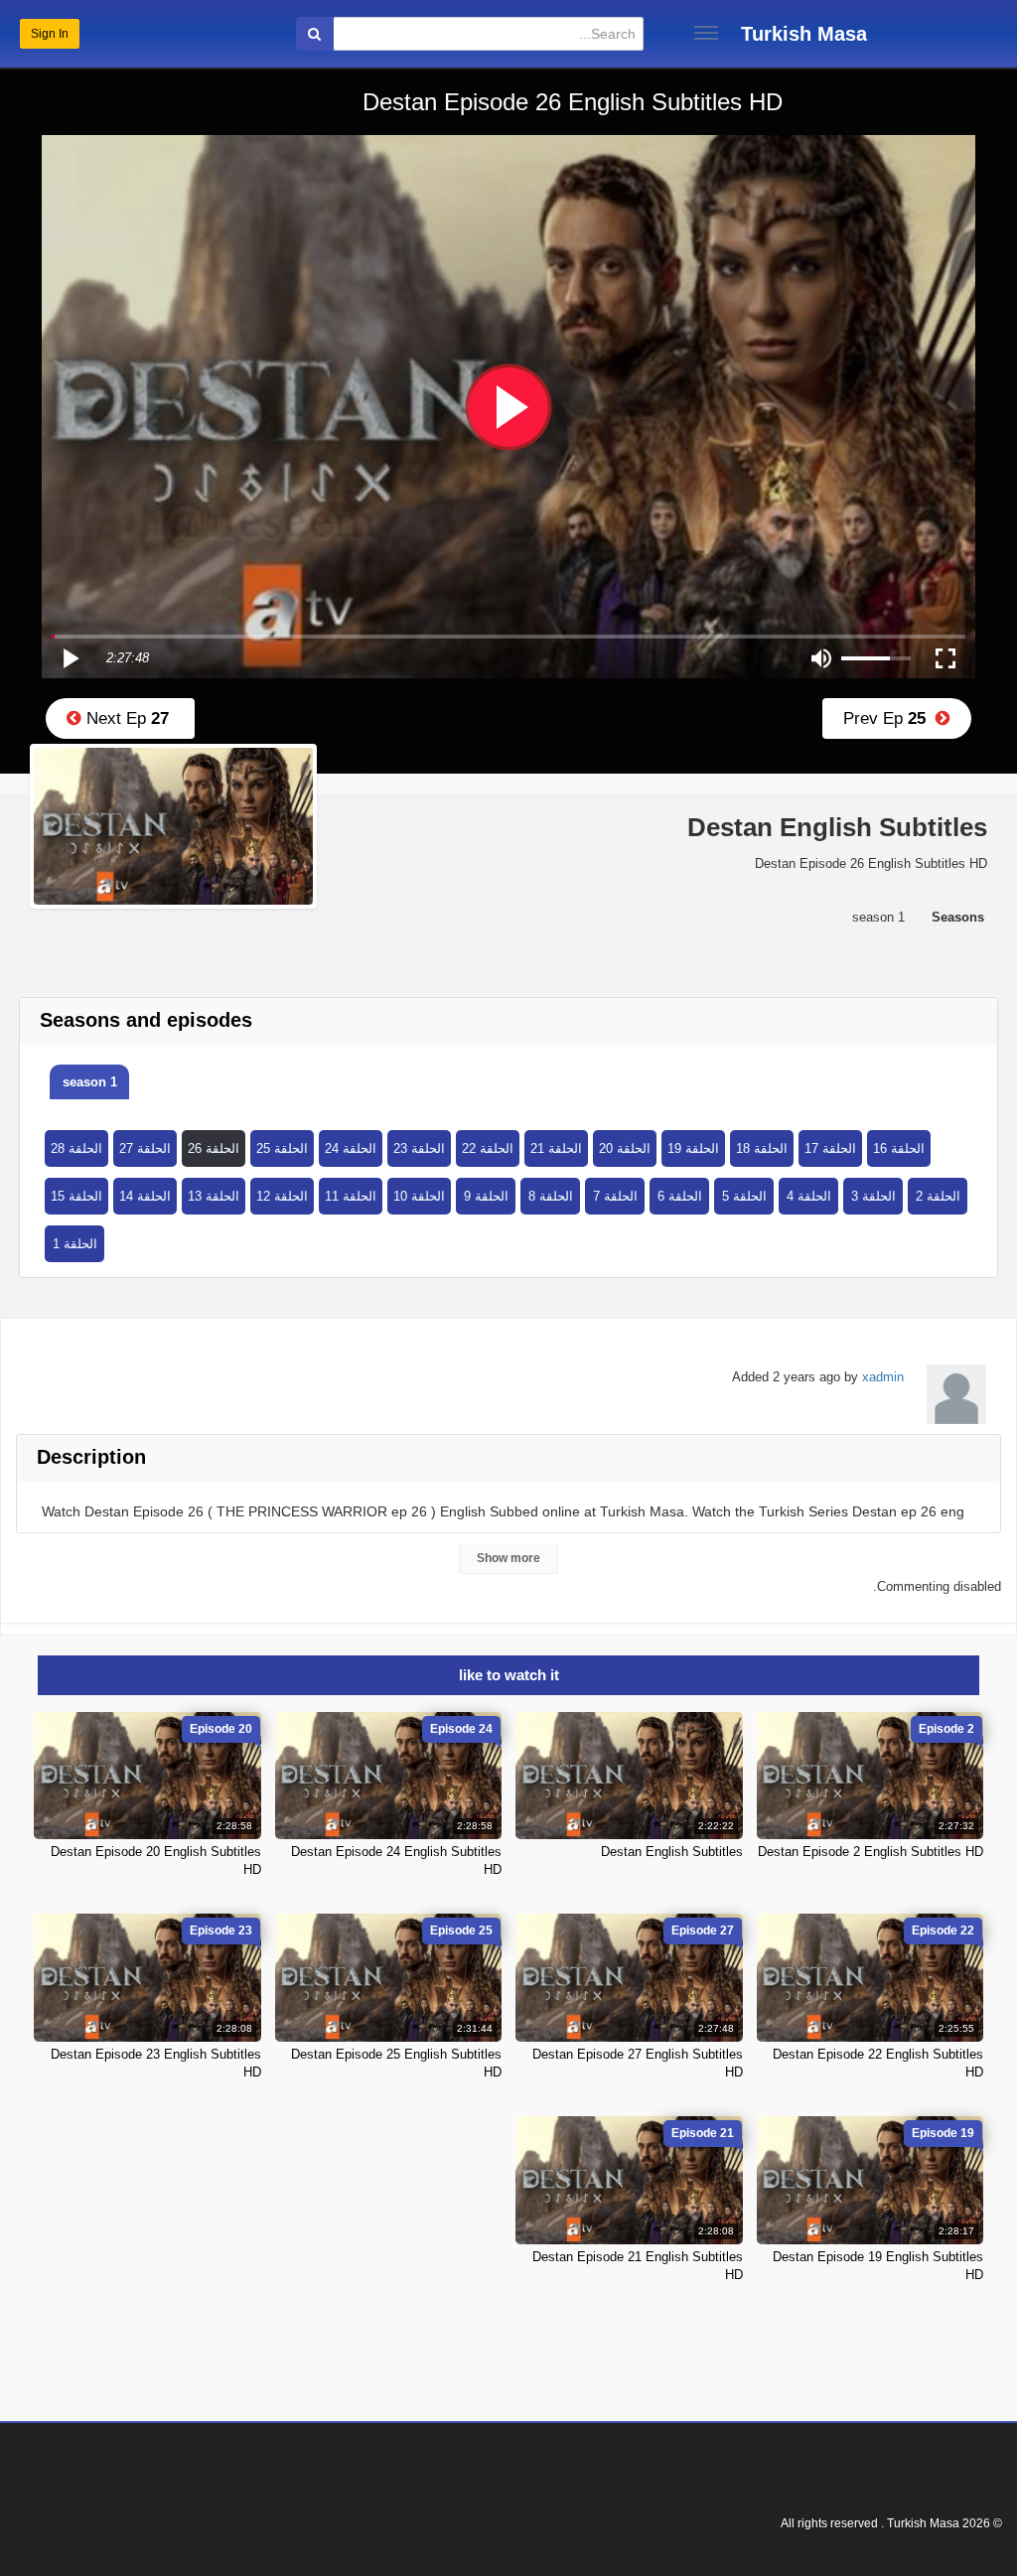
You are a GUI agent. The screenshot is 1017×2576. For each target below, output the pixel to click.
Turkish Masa (804, 34)
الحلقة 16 (899, 1148)
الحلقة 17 (830, 1148)
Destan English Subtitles (672, 1852)
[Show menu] (706, 33)
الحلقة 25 (282, 1148)
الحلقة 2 (938, 1196)
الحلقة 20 (625, 1148)
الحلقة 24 (351, 1148)
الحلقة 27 (145, 1148)
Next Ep (125, 718)
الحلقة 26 (214, 1148)
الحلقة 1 (75, 1244)
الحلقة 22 (488, 1148)
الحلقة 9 (486, 1196)
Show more (508, 1558)
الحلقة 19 (693, 1148)
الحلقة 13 (214, 1196)
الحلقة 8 (551, 1196)
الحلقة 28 (76, 1148)
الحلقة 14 (145, 1196)
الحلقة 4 (809, 1196)
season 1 (90, 1082)
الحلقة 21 (556, 1148)
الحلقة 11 (351, 1196)
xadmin (883, 1377)
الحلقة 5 (744, 1196)
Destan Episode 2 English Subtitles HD (871, 1852)
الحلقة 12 (282, 1196)
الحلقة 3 (873, 1196)
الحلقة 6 (680, 1196)
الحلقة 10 (419, 1196)
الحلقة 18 (762, 1148)
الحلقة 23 (419, 1148)
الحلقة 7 (615, 1196)
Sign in (50, 34)
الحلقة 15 (76, 1196)
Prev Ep (889, 718)
